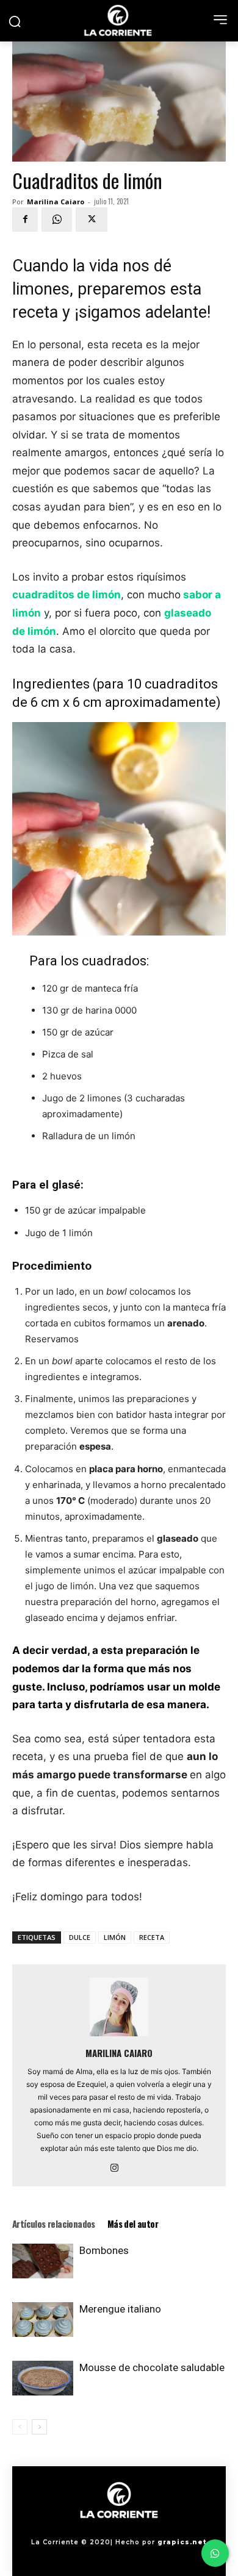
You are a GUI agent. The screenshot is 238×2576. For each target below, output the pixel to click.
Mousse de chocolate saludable (152, 2367)
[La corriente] (119, 20)
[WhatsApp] (57, 220)
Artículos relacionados (54, 2224)
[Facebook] (25, 220)
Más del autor (133, 2224)
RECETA (152, 1937)
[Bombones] (43, 2261)
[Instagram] (119, 2169)
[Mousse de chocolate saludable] (43, 2378)
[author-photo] (119, 2036)
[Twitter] (92, 220)
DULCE (80, 1937)
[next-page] (39, 2427)
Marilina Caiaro (56, 202)
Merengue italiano (120, 2309)
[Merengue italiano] (43, 2319)
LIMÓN (115, 1937)
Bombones (104, 2250)
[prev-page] (20, 2427)
